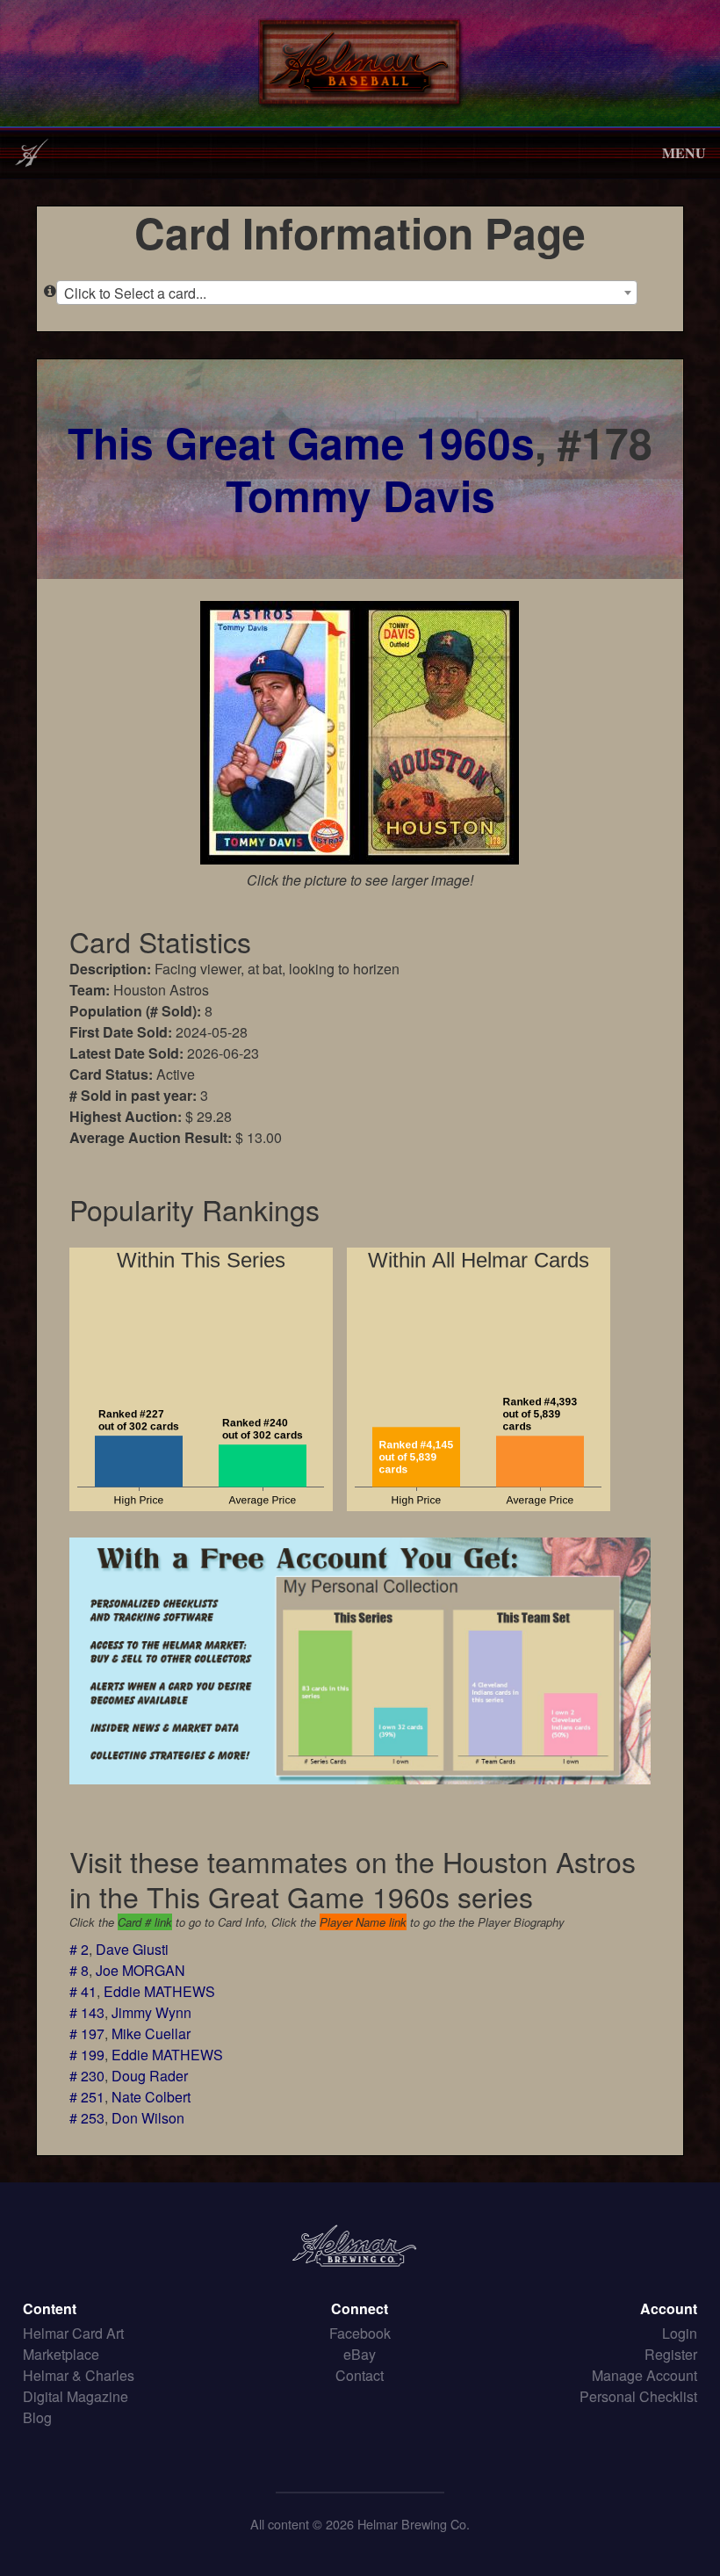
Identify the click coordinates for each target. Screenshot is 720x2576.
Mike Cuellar (151, 2033)
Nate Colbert (151, 2097)
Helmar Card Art (73, 2333)
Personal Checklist (638, 2396)
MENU (684, 152)
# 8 (79, 1970)
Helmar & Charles (79, 2375)
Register (671, 2354)
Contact (360, 2375)
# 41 (83, 1991)
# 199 (87, 2055)
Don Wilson (148, 2118)
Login (680, 2333)
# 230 (87, 2076)
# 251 (87, 2097)
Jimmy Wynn (151, 2012)
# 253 (87, 2118)
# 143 (87, 2012)
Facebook (360, 2333)
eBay (360, 2354)
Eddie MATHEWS (159, 1991)
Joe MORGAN (140, 1970)
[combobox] (347, 293)
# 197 (87, 2033)
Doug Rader (150, 2076)
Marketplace (61, 2354)
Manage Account (644, 2375)
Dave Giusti (132, 1949)
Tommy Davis (360, 495)
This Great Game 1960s (301, 442)
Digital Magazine (76, 2396)
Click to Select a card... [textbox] (135, 293)
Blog (37, 2417)
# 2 (79, 1949)
